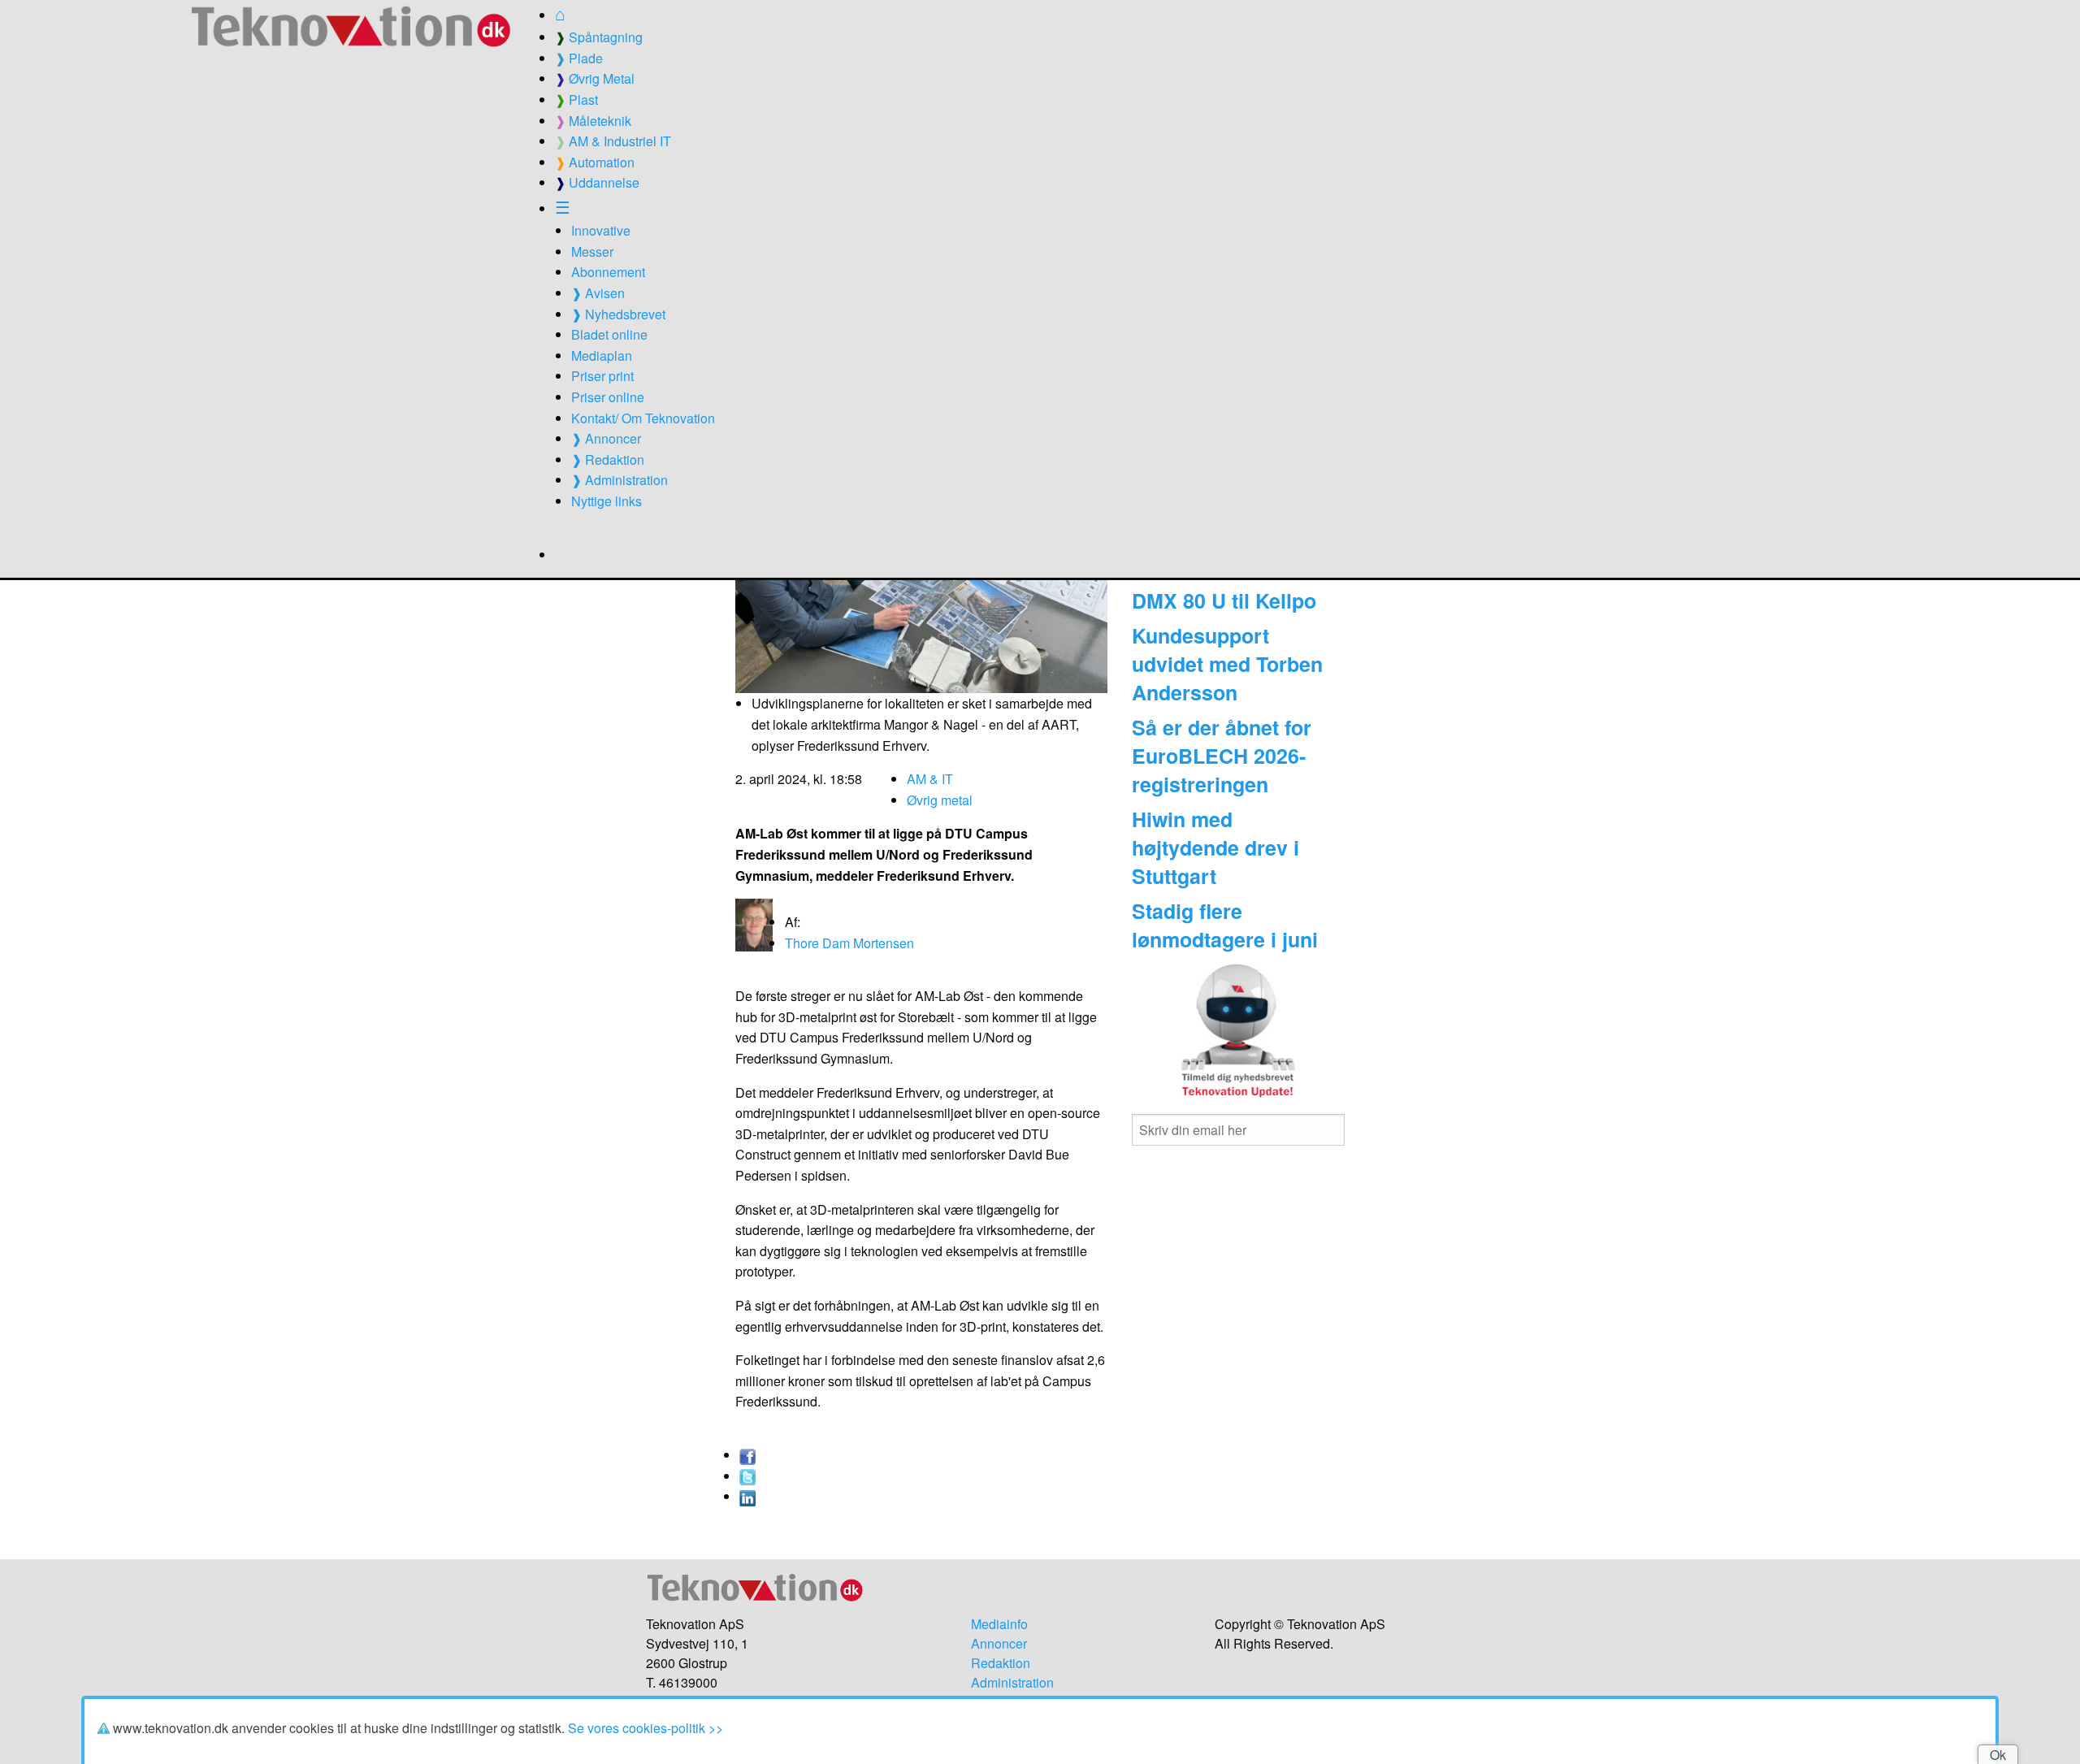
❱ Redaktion (608, 459)
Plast (576, 100)
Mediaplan (602, 355)
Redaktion (1001, 1663)
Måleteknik (593, 121)
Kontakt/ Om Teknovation (643, 418)
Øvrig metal (940, 800)
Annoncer (999, 1643)
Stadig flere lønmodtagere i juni (1225, 925)
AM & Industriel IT (613, 141)
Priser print (602, 376)
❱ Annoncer (606, 438)
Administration (1012, 1682)
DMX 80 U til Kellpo (1224, 600)
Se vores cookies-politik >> (646, 1728)
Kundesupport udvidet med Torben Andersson (1227, 664)
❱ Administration (620, 480)
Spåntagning (599, 37)
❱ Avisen (598, 293)
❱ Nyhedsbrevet (618, 314)
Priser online (608, 397)
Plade (579, 58)
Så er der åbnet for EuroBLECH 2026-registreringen (1222, 756)
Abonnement (608, 272)
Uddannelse (597, 182)
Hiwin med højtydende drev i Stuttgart (1215, 847)
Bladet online (609, 334)
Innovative (601, 230)
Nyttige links (607, 501)
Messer (592, 251)
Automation (595, 162)
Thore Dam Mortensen (849, 943)
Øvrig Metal (595, 78)
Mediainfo (999, 1624)
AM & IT (930, 779)
